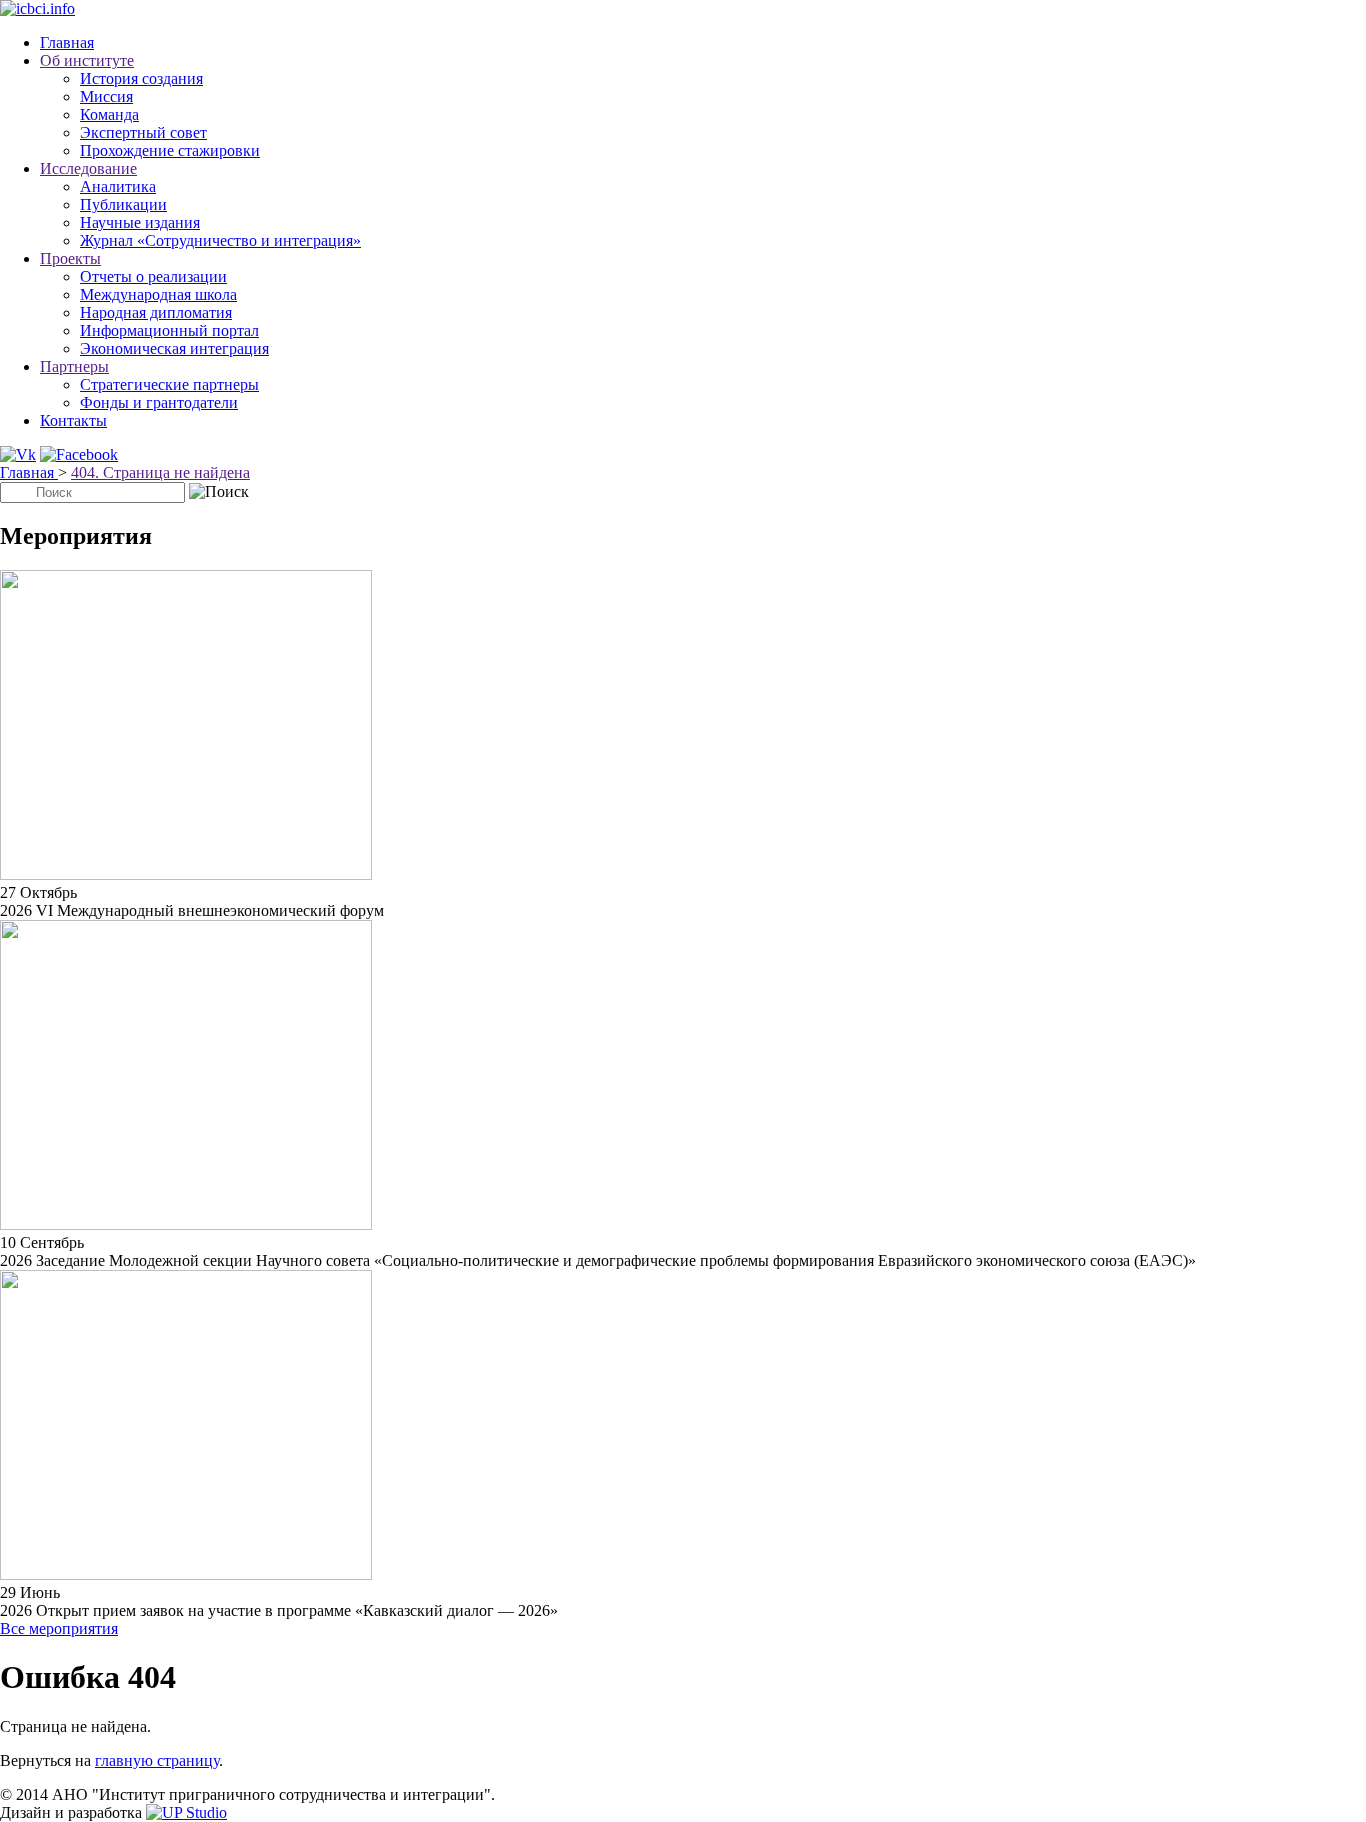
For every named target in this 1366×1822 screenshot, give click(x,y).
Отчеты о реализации (153, 276)
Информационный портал (169, 330)
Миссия (106, 96)
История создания (141, 78)
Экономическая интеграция (174, 348)
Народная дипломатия (156, 312)
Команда (109, 114)
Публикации (123, 204)
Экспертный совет (143, 132)
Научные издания (140, 222)
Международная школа (158, 294)
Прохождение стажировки (170, 150)
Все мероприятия (59, 1628)
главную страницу (157, 1760)
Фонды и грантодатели (159, 402)
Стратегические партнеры (169, 384)
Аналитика (118, 186)
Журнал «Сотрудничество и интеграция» (220, 240)
